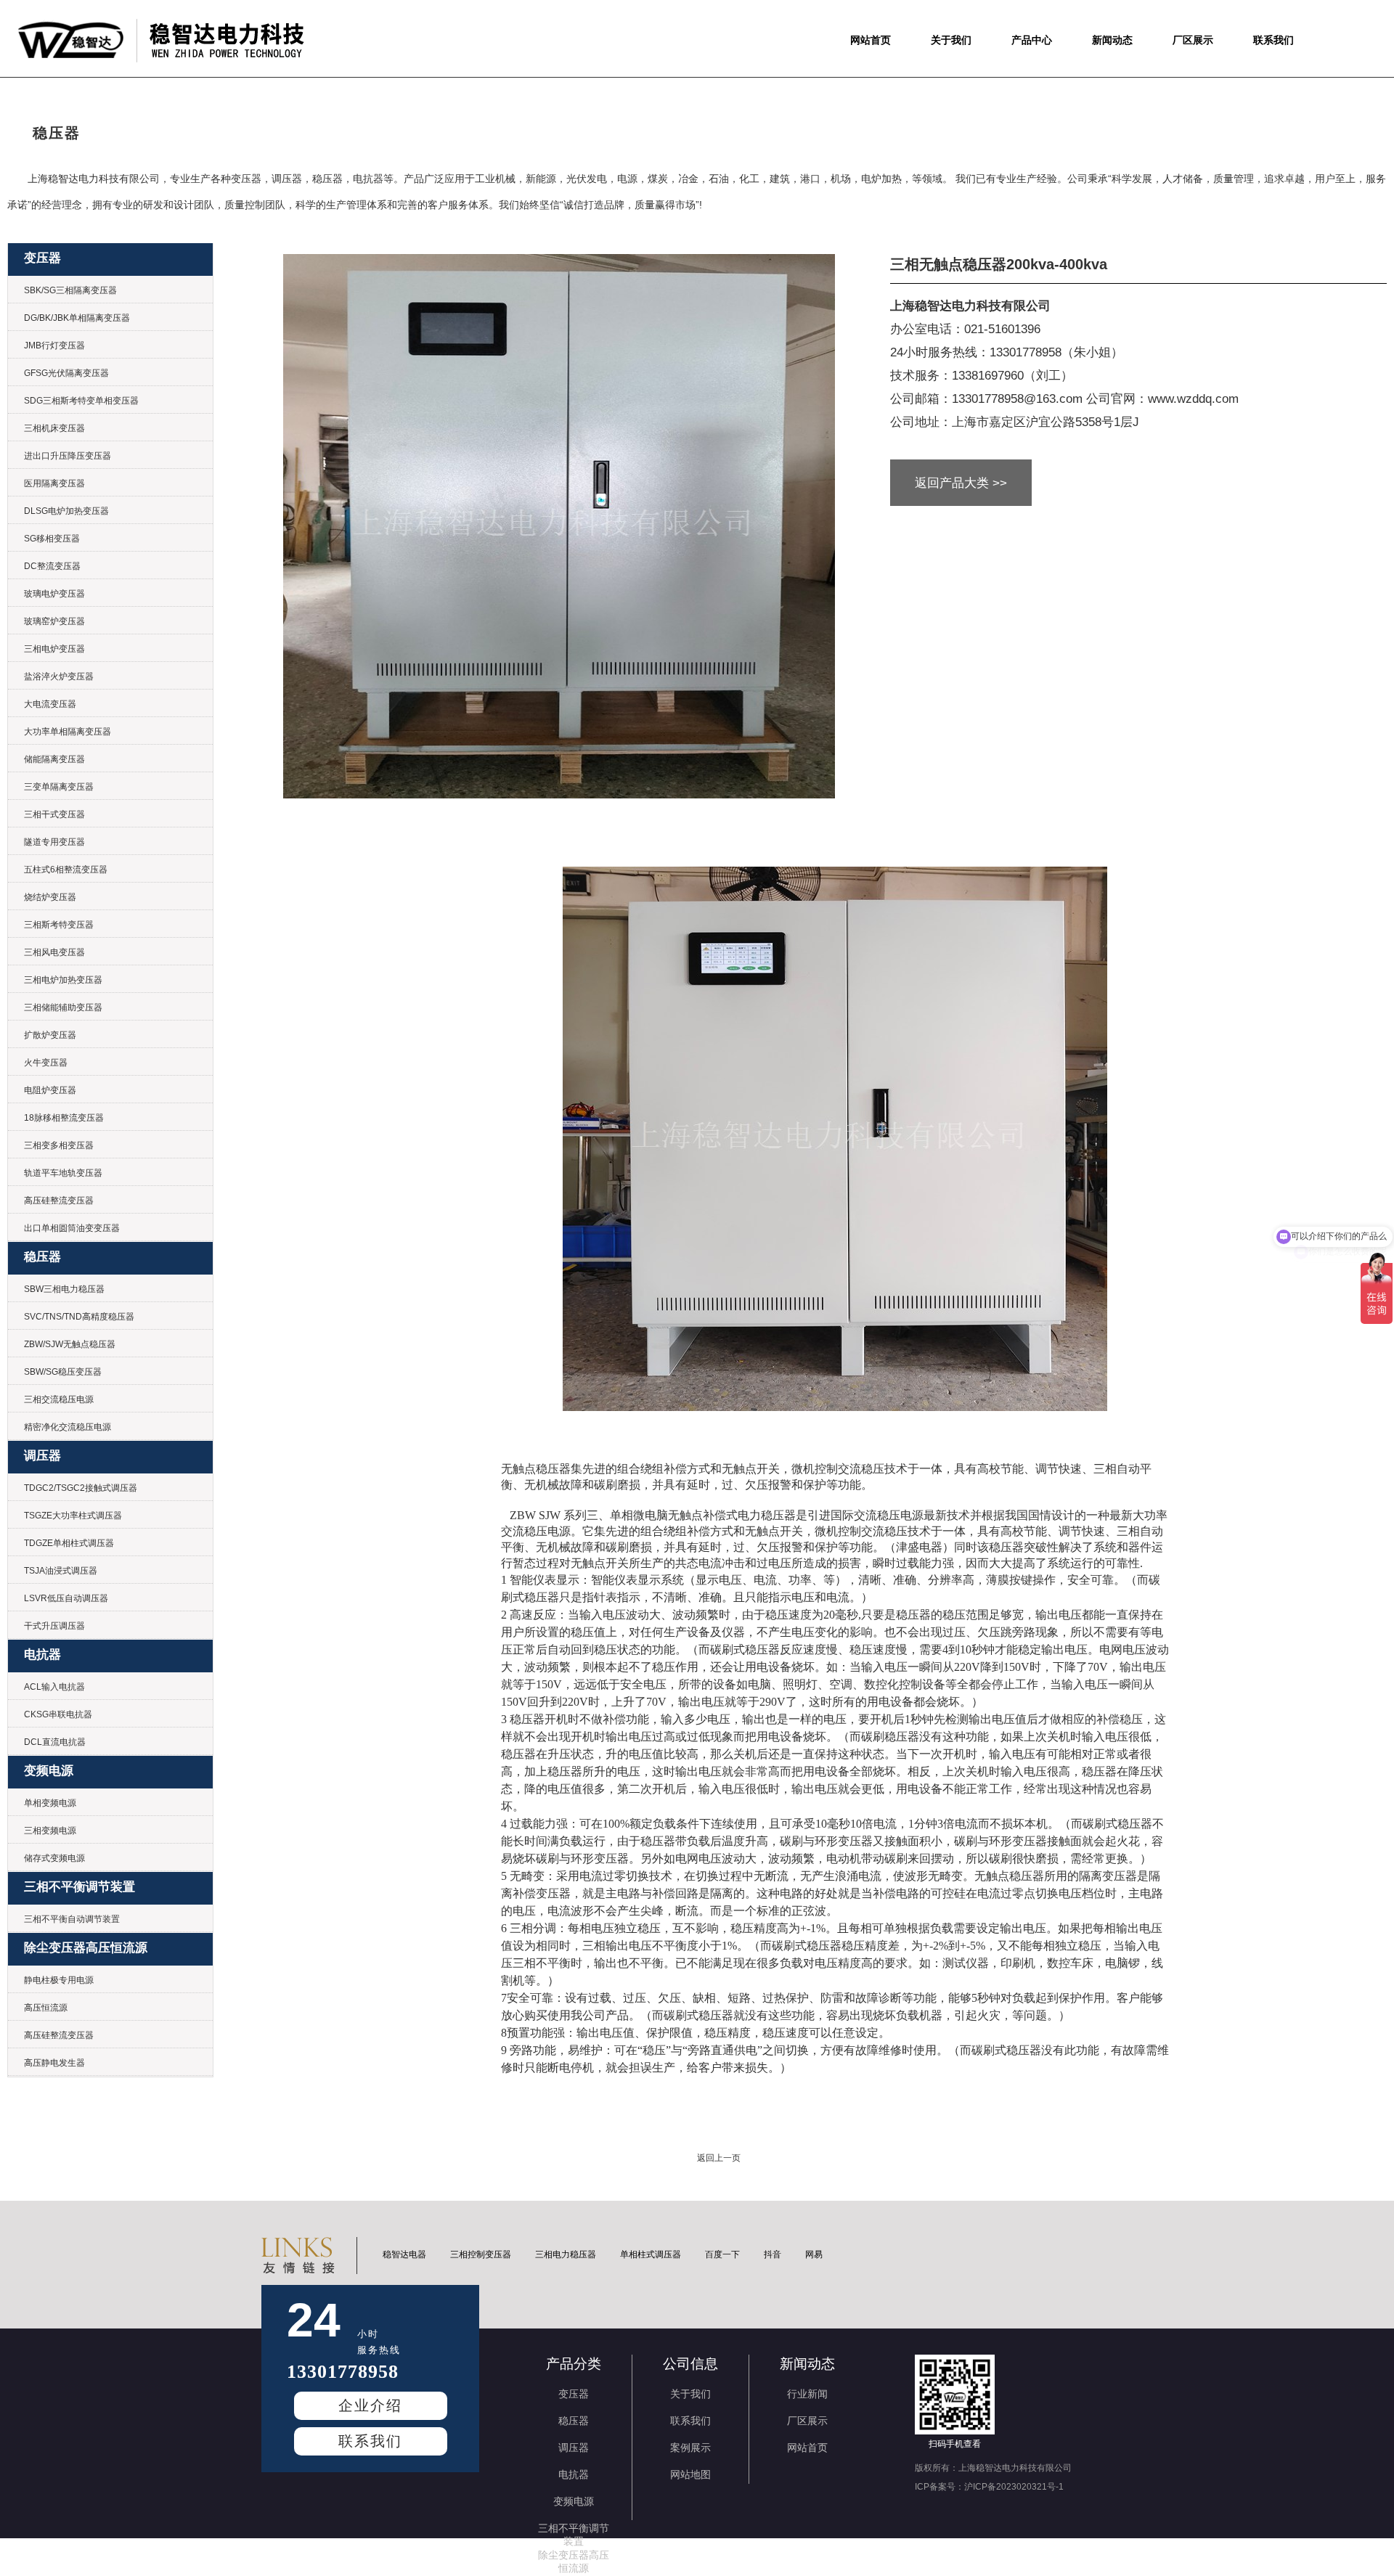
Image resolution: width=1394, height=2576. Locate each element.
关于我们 (951, 40)
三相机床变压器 (54, 428)
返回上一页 (719, 2158)
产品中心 (1032, 40)
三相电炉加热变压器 (63, 980)
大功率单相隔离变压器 (68, 732)
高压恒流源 (46, 2008)
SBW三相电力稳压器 (64, 1289)
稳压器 (42, 1257)
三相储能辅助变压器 (63, 1007)
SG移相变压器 (52, 539)
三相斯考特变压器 (59, 925)
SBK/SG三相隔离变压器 (70, 290)
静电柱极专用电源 (59, 1980)
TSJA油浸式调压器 (61, 1571)
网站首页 (871, 40)
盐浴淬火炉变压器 (59, 676)
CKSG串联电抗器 (58, 1714)
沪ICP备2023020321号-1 (1014, 2487)
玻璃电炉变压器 (54, 594)
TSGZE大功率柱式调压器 (73, 1516)
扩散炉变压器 (50, 1035)
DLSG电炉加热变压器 (66, 511)
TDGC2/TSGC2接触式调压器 (81, 1488)
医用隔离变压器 (54, 483)
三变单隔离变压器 (59, 787)
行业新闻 (807, 2394)
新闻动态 (1112, 40)
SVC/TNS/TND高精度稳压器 (79, 1317)
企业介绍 (370, 2405)
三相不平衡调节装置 (80, 1887)
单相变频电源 (50, 1803)
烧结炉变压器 (50, 897)
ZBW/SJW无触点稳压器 (70, 1344)
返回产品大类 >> (961, 483)
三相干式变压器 (54, 814)
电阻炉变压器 (50, 1090)
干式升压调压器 (54, 1626)
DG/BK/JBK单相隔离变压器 (77, 318)
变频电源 (49, 1771)
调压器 (42, 1456)
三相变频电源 (50, 1831)
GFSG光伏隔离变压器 (66, 373)
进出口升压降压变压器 (68, 456)
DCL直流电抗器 (55, 1742)
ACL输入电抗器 (54, 1687)
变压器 (42, 258)
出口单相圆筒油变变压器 (72, 1228)
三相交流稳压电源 (59, 1399)
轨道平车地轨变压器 (63, 1173)
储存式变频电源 (54, 1858)
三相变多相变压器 (59, 1145)
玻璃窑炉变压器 (54, 621)
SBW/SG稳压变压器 (63, 1372)
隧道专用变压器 (54, 842)
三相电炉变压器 (54, 649)
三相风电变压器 (54, 952)
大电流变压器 (50, 704)
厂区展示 (1193, 40)
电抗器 (42, 1655)
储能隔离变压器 (54, 759)
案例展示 (690, 2448)
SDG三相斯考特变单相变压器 (81, 401)
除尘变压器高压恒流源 (86, 1948)
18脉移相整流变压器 (64, 1118)
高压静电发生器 (54, 2063)
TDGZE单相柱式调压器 (69, 1543)
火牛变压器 (46, 1063)
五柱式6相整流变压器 (66, 870)
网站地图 (690, 2475)
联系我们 (1273, 40)
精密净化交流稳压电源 (68, 1427)
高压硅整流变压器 (59, 1201)
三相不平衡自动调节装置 (72, 1919)
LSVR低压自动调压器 (66, 1598)
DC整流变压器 (52, 566)
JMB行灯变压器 (54, 345)
